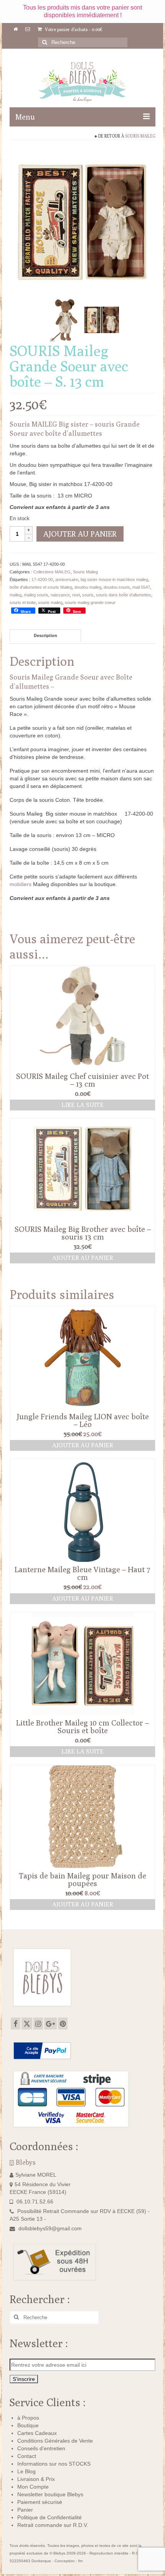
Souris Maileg (140, 136)
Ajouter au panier (80, 534)
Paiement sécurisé (40, 2502)
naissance (60, 595)
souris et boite (23, 603)
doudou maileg (88, 587)
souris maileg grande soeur (90, 603)
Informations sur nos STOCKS (54, 2464)
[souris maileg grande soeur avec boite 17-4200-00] (102, 319)
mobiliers (21, 884)
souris (88, 595)
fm (80, 2561)
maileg (16, 595)
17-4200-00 (42, 580)
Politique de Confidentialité (49, 2517)
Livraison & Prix (36, 2479)
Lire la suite (82, 1105)
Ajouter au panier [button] (83, 1258)
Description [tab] (45, 635)
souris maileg (50, 603)
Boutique (28, 2425)
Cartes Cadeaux (37, 2433)
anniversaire (67, 580)
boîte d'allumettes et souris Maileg (41, 587)
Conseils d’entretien (41, 2448)
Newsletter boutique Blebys (50, 2494)
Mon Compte (33, 2487)
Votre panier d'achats (73, 29)
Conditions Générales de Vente (55, 2441)
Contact (27, 2456)
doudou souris (117, 587)
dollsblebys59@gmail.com (50, 2228)
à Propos (28, 2418)
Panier (25, 2510)
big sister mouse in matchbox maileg (114, 580)
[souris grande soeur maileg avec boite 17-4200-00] (82, 220)
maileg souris (36, 595)
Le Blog (26, 2471)
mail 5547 (141, 587)
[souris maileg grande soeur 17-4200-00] (66, 319)
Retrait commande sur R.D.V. (53, 2525)
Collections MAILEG (52, 572)
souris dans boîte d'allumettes (124, 595)
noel (76, 595)
